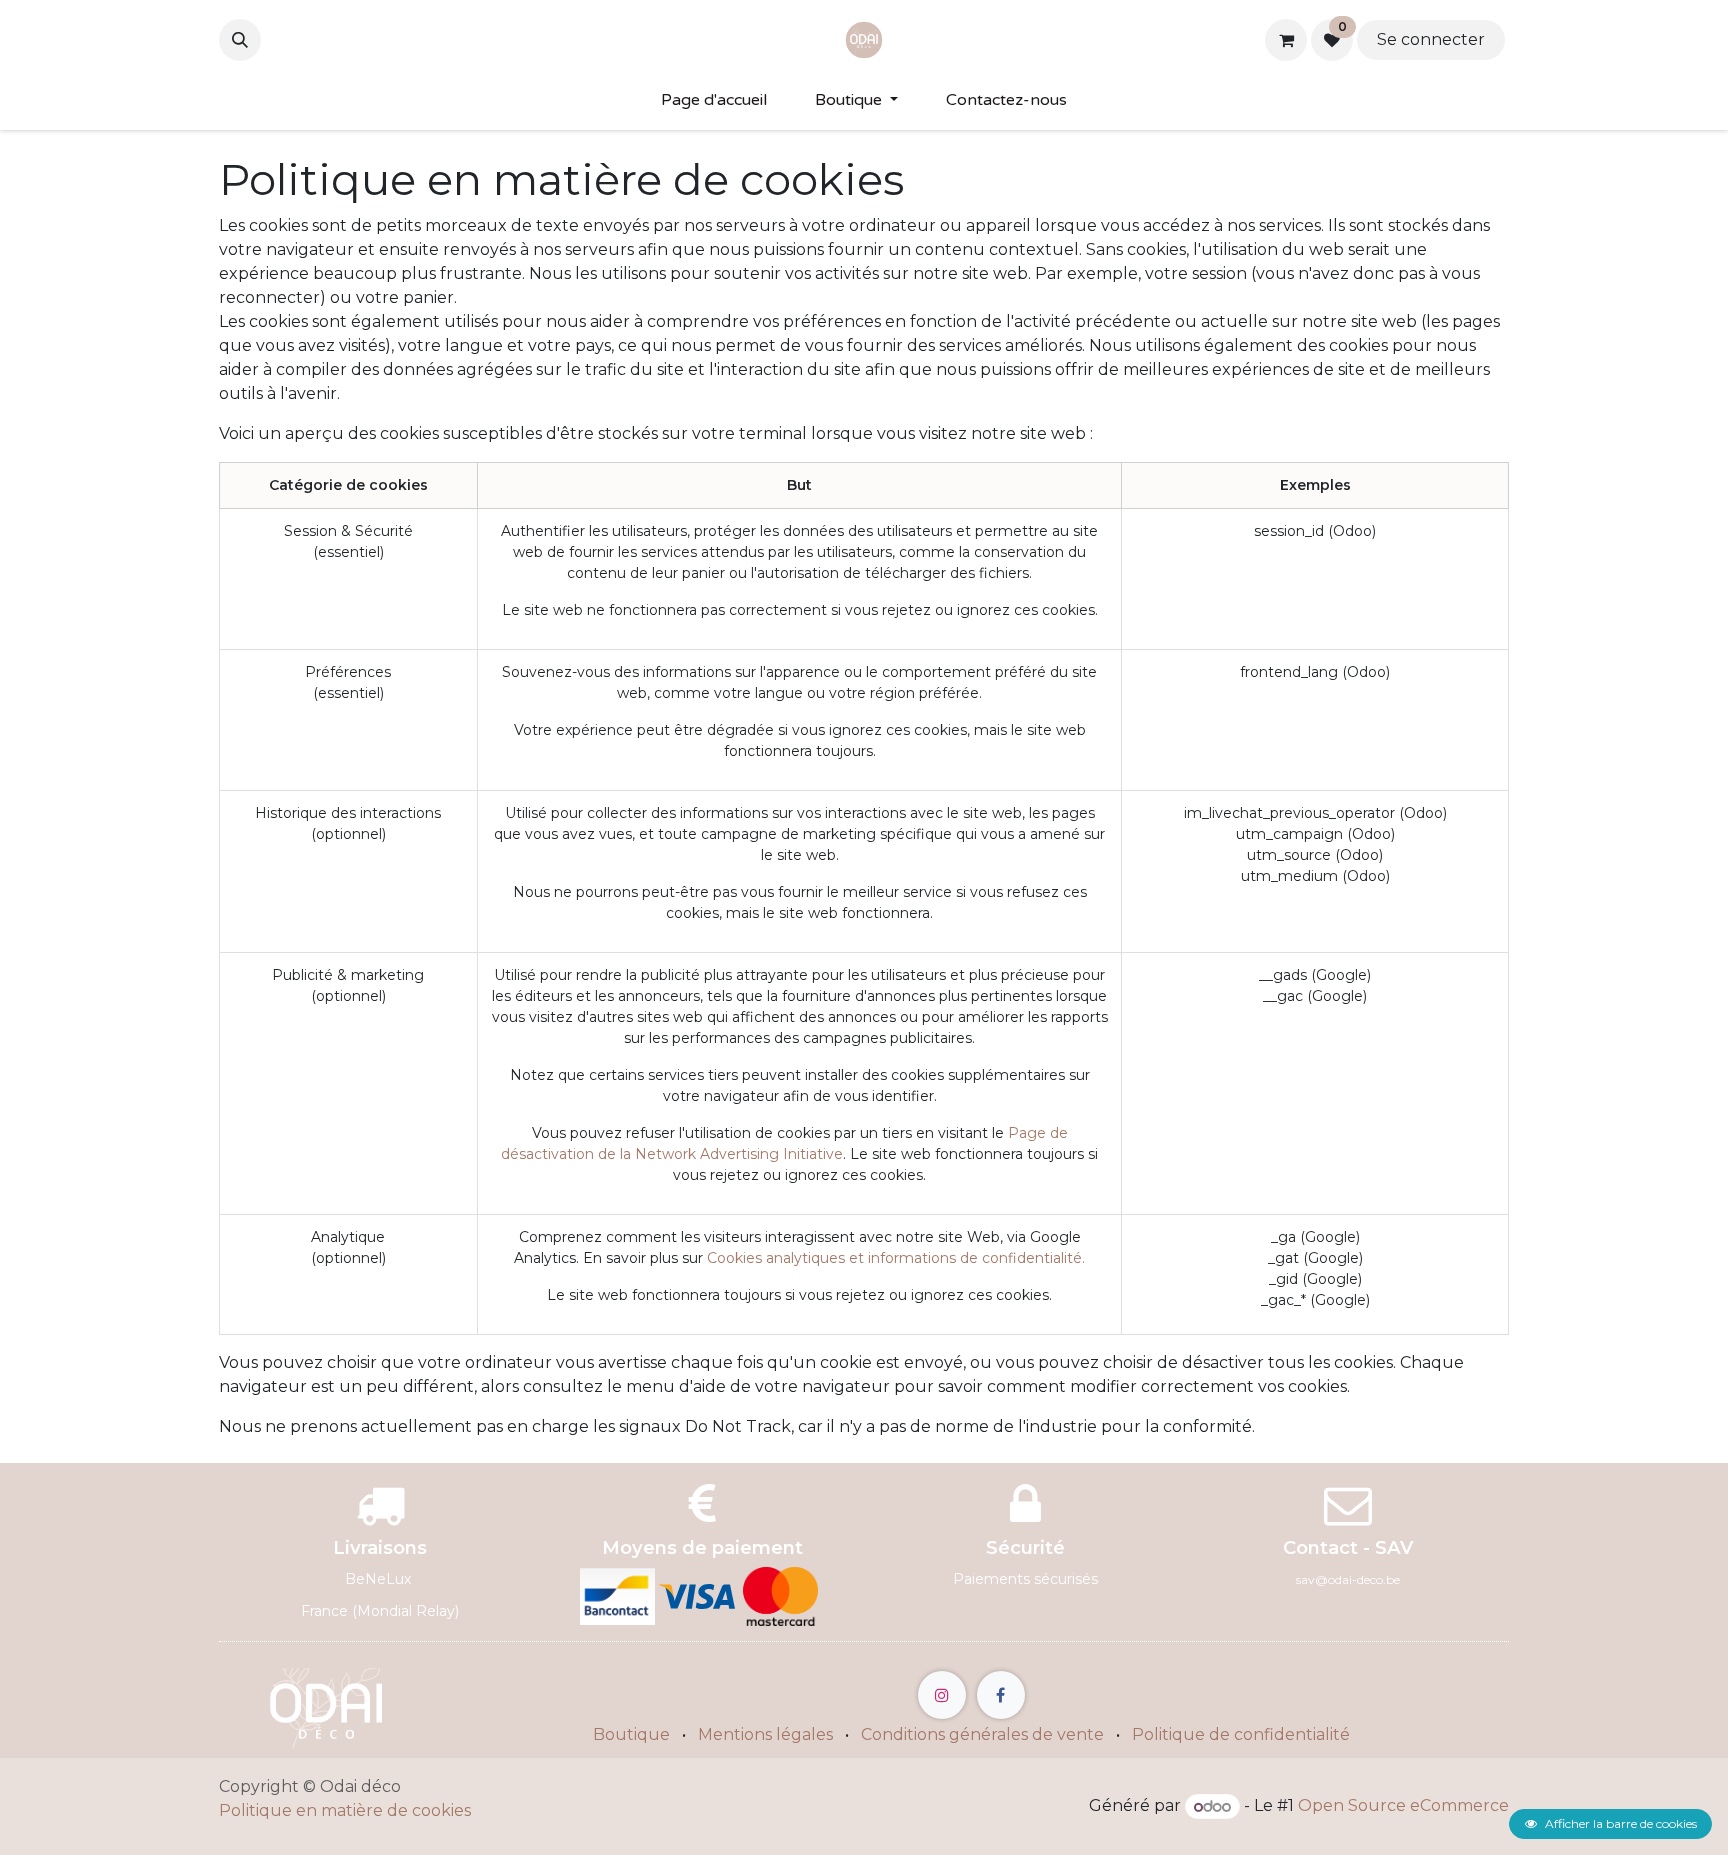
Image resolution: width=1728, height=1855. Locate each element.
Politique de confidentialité (1241, 1734)
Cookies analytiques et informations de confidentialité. (896, 1258)
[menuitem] (714, 100)
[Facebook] (1001, 1695)
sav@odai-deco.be (1348, 1579)
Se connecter (1431, 39)
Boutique (631, 1734)
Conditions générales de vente (982, 1734)
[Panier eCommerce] (1286, 40)
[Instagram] (942, 1695)
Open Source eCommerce (1403, 1806)
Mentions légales (765, 1734)
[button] (240, 40)
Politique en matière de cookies (345, 1810)
